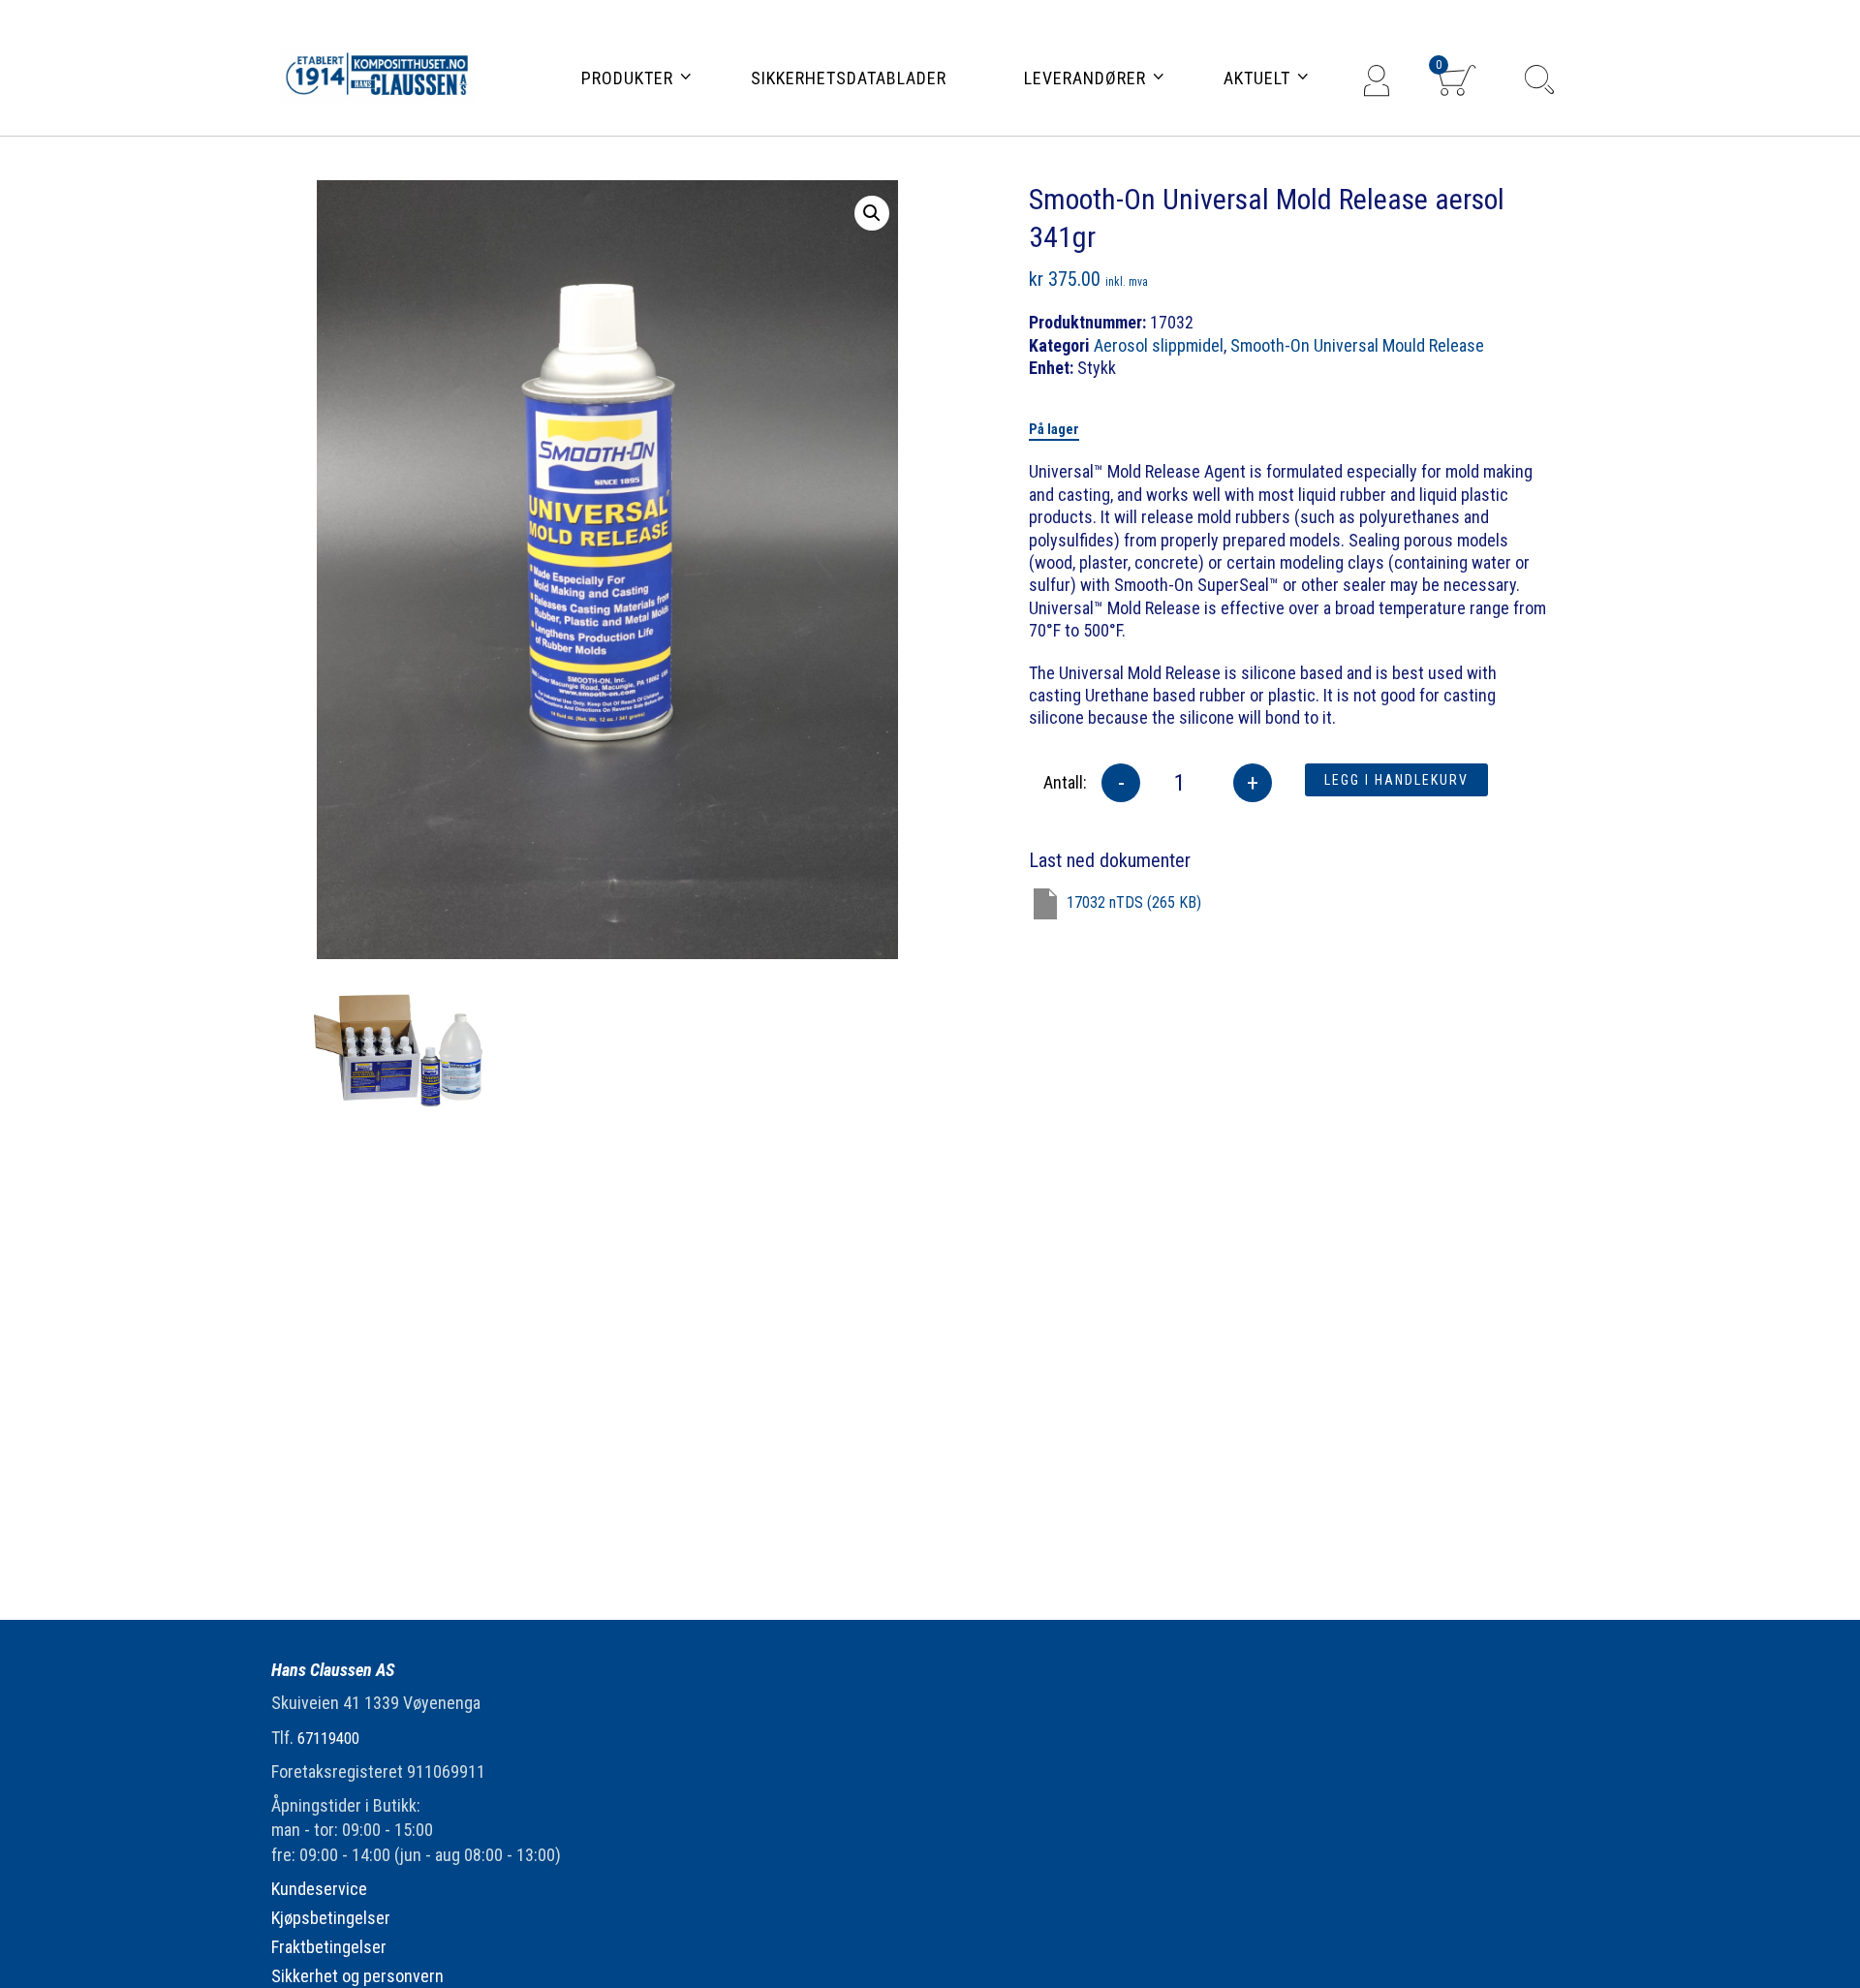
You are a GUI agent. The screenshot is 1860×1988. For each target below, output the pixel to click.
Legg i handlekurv (1396, 780)
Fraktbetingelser (329, 1947)
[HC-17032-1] (402, 1043)
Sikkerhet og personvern (357, 1976)
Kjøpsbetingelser (331, 1918)
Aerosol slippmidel (1159, 345)
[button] (872, 213)
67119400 (328, 1739)
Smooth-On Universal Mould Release (1357, 345)
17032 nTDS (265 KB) (1134, 902)
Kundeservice (319, 1889)
